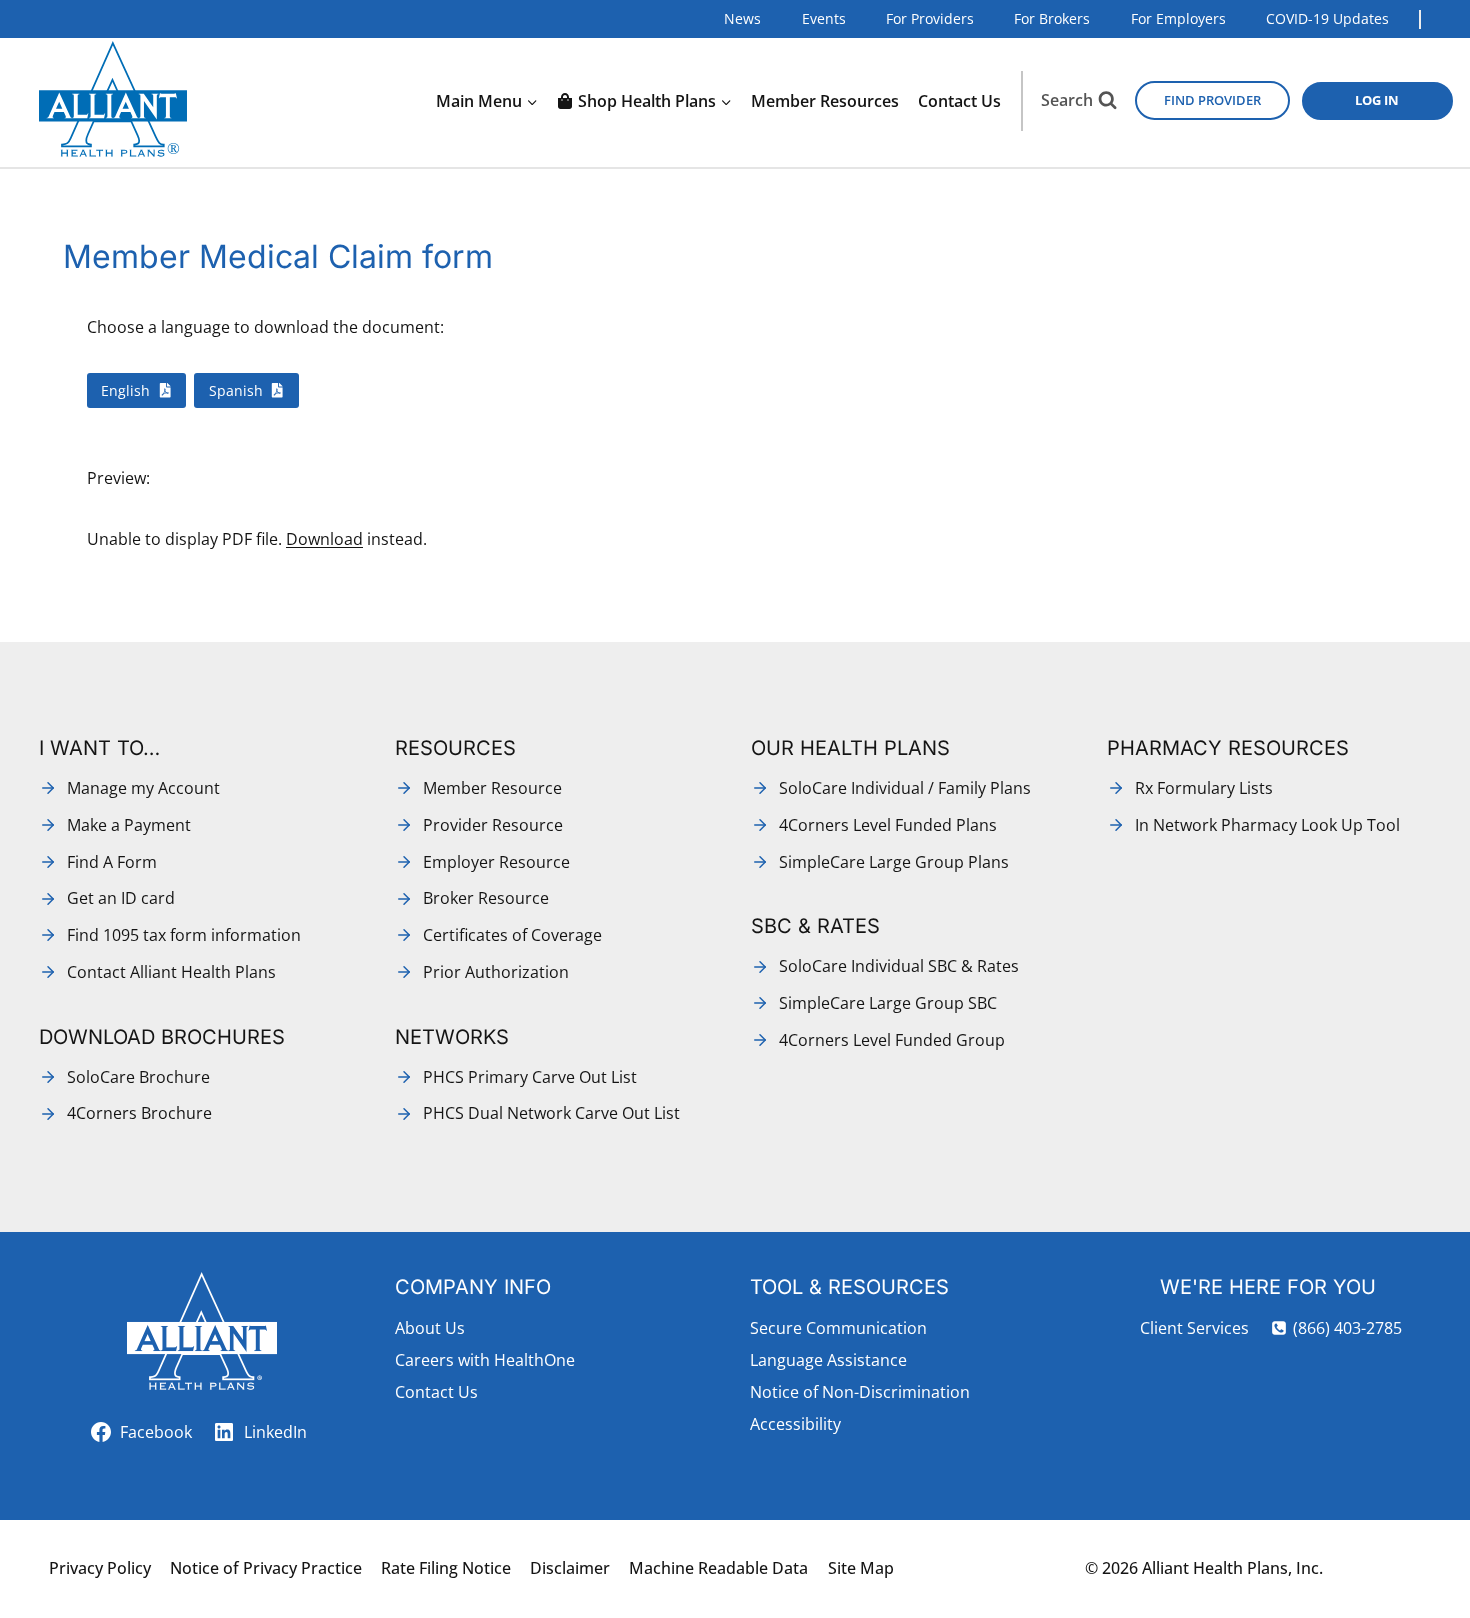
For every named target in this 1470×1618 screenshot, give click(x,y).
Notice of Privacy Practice (266, 1568)
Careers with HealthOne (485, 1360)
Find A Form (112, 862)
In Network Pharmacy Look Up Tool (1267, 825)
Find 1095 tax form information (184, 935)
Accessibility (795, 1424)
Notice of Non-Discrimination (860, 1392)
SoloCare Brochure (138, 1077)
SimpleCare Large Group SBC (888, 1003)
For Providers (930, 18)
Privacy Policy (100, 1568)
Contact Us (959, 101)
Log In (1377, 100)
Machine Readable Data (718, 1568)
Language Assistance (828, 1360)
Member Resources (825, 101)
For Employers (1178, 18)
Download (324, 539)
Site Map (861, 1568)
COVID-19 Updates (1327, 18)
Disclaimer (570, 1568)
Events (824, 18)
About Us (430, 1328)
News (742, 18)
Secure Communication (838, 1328)
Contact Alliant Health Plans (171, 972)
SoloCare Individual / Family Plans (905, 788)
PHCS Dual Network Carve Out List (551, 1113)
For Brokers (1052, 18)
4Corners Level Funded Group (892, 1040)
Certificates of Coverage (512, 935)
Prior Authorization (496, 972)
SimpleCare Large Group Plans (894, 862)
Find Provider (1212, 100)
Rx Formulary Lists (1204, 788)
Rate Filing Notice (446, 1568)
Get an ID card (121, 898)
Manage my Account (143, 788)
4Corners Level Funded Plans (888, 825)
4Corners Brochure (139, 1113)
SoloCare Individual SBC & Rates (899, 966)
